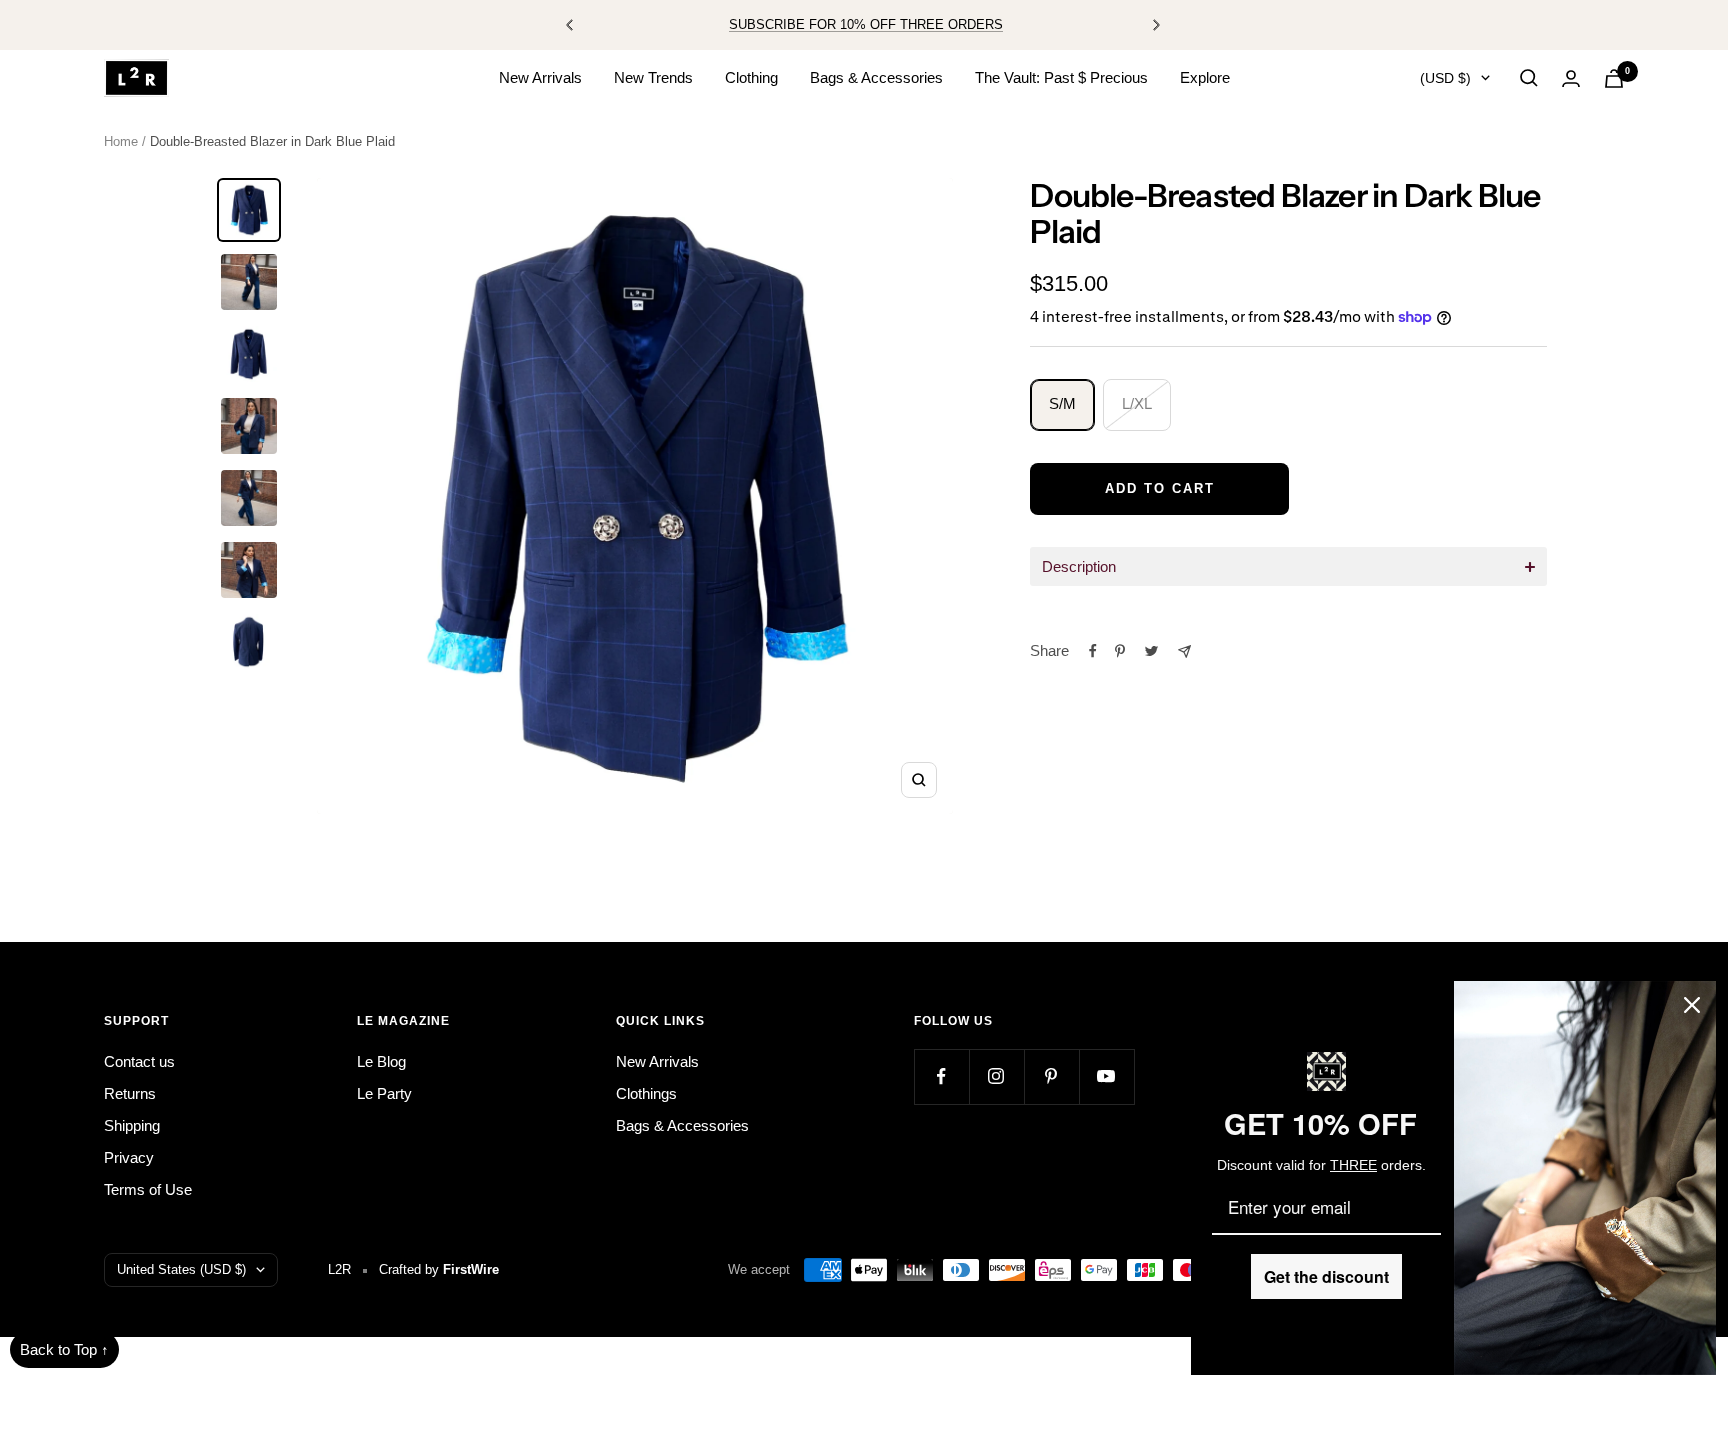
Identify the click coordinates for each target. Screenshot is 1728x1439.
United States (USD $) (181, 1269)
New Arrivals (540, 77)
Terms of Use (148, 1189)
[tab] (1288, 566)
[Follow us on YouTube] (1106, 1076)
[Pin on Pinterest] (1120, 651)
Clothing (751, 77)
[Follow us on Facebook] (941, 1076)
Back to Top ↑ (64, 1349)
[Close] (1692, 1005)
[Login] (1571, 78)
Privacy (129, 1157)
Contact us (139, 1061)
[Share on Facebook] (1093, 651)
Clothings (646, 1093)
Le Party (384, 1093)
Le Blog (381, 1061)
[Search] (1529, 78)
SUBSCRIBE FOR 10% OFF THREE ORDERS (866, 24)
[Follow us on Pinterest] (1051, 1076)
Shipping (132, 1125)
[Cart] (1614, 78)
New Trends (653, 77)
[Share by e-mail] (1184, 651)
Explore (1205, 77)
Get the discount (1326, 1276)
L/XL (1137, 403)
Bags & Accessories (876, 77)
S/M (1062, 403)
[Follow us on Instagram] (996, 1076)
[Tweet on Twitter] (1151, 651)
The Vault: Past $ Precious (1061, 77)
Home (121, 141)
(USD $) (1445, 78)
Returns (130, 1093)
